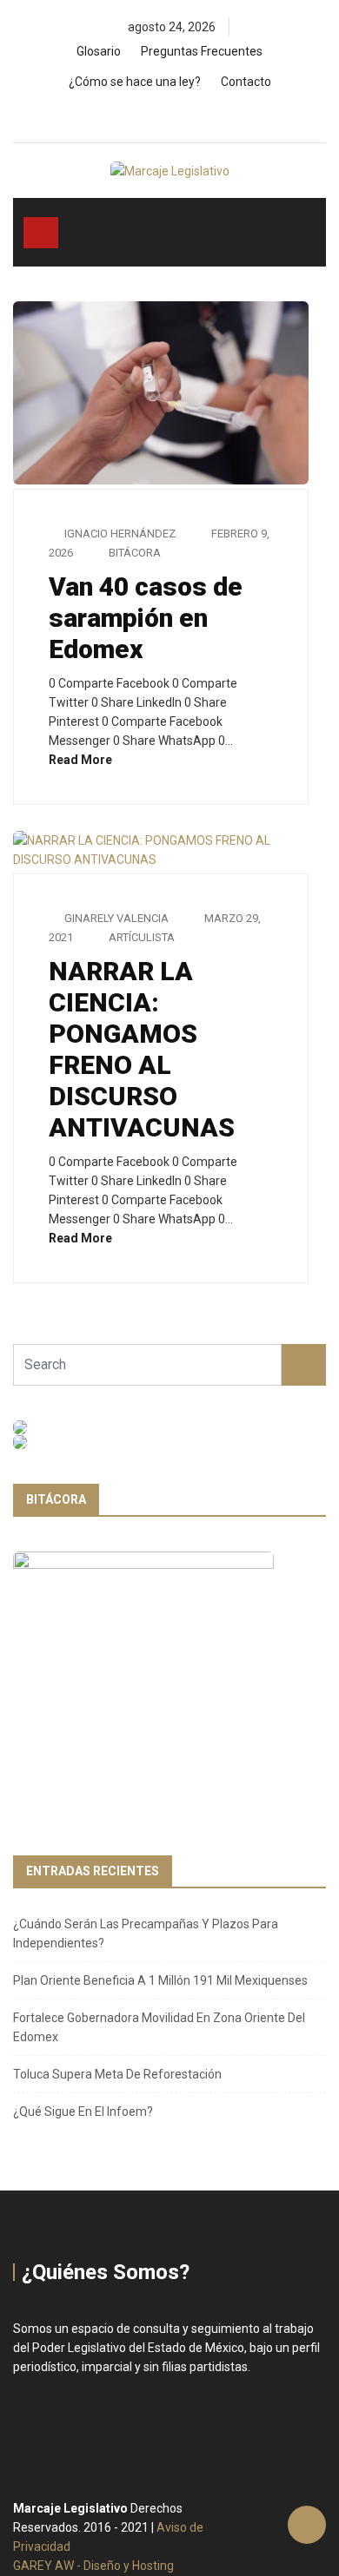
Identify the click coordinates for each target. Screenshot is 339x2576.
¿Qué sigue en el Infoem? (83, 2112)
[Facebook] (145, 115)
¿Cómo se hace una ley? (135, 82)
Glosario (99, 51)
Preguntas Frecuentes (202, 51)
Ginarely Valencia (116, 918)
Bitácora (135, 553)
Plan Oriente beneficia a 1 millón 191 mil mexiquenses (160, 1980)
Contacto (246, 82)
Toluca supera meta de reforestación (117, 2074)
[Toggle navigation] (41, 233)
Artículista (142, 937)
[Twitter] (174, 115)
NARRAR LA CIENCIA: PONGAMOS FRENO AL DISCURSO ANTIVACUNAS (142, 1049)
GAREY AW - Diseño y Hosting (93, 2566)
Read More (82, 760)
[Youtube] (204, 115)
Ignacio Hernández (120, 534)
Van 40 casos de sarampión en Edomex (146, 618)
